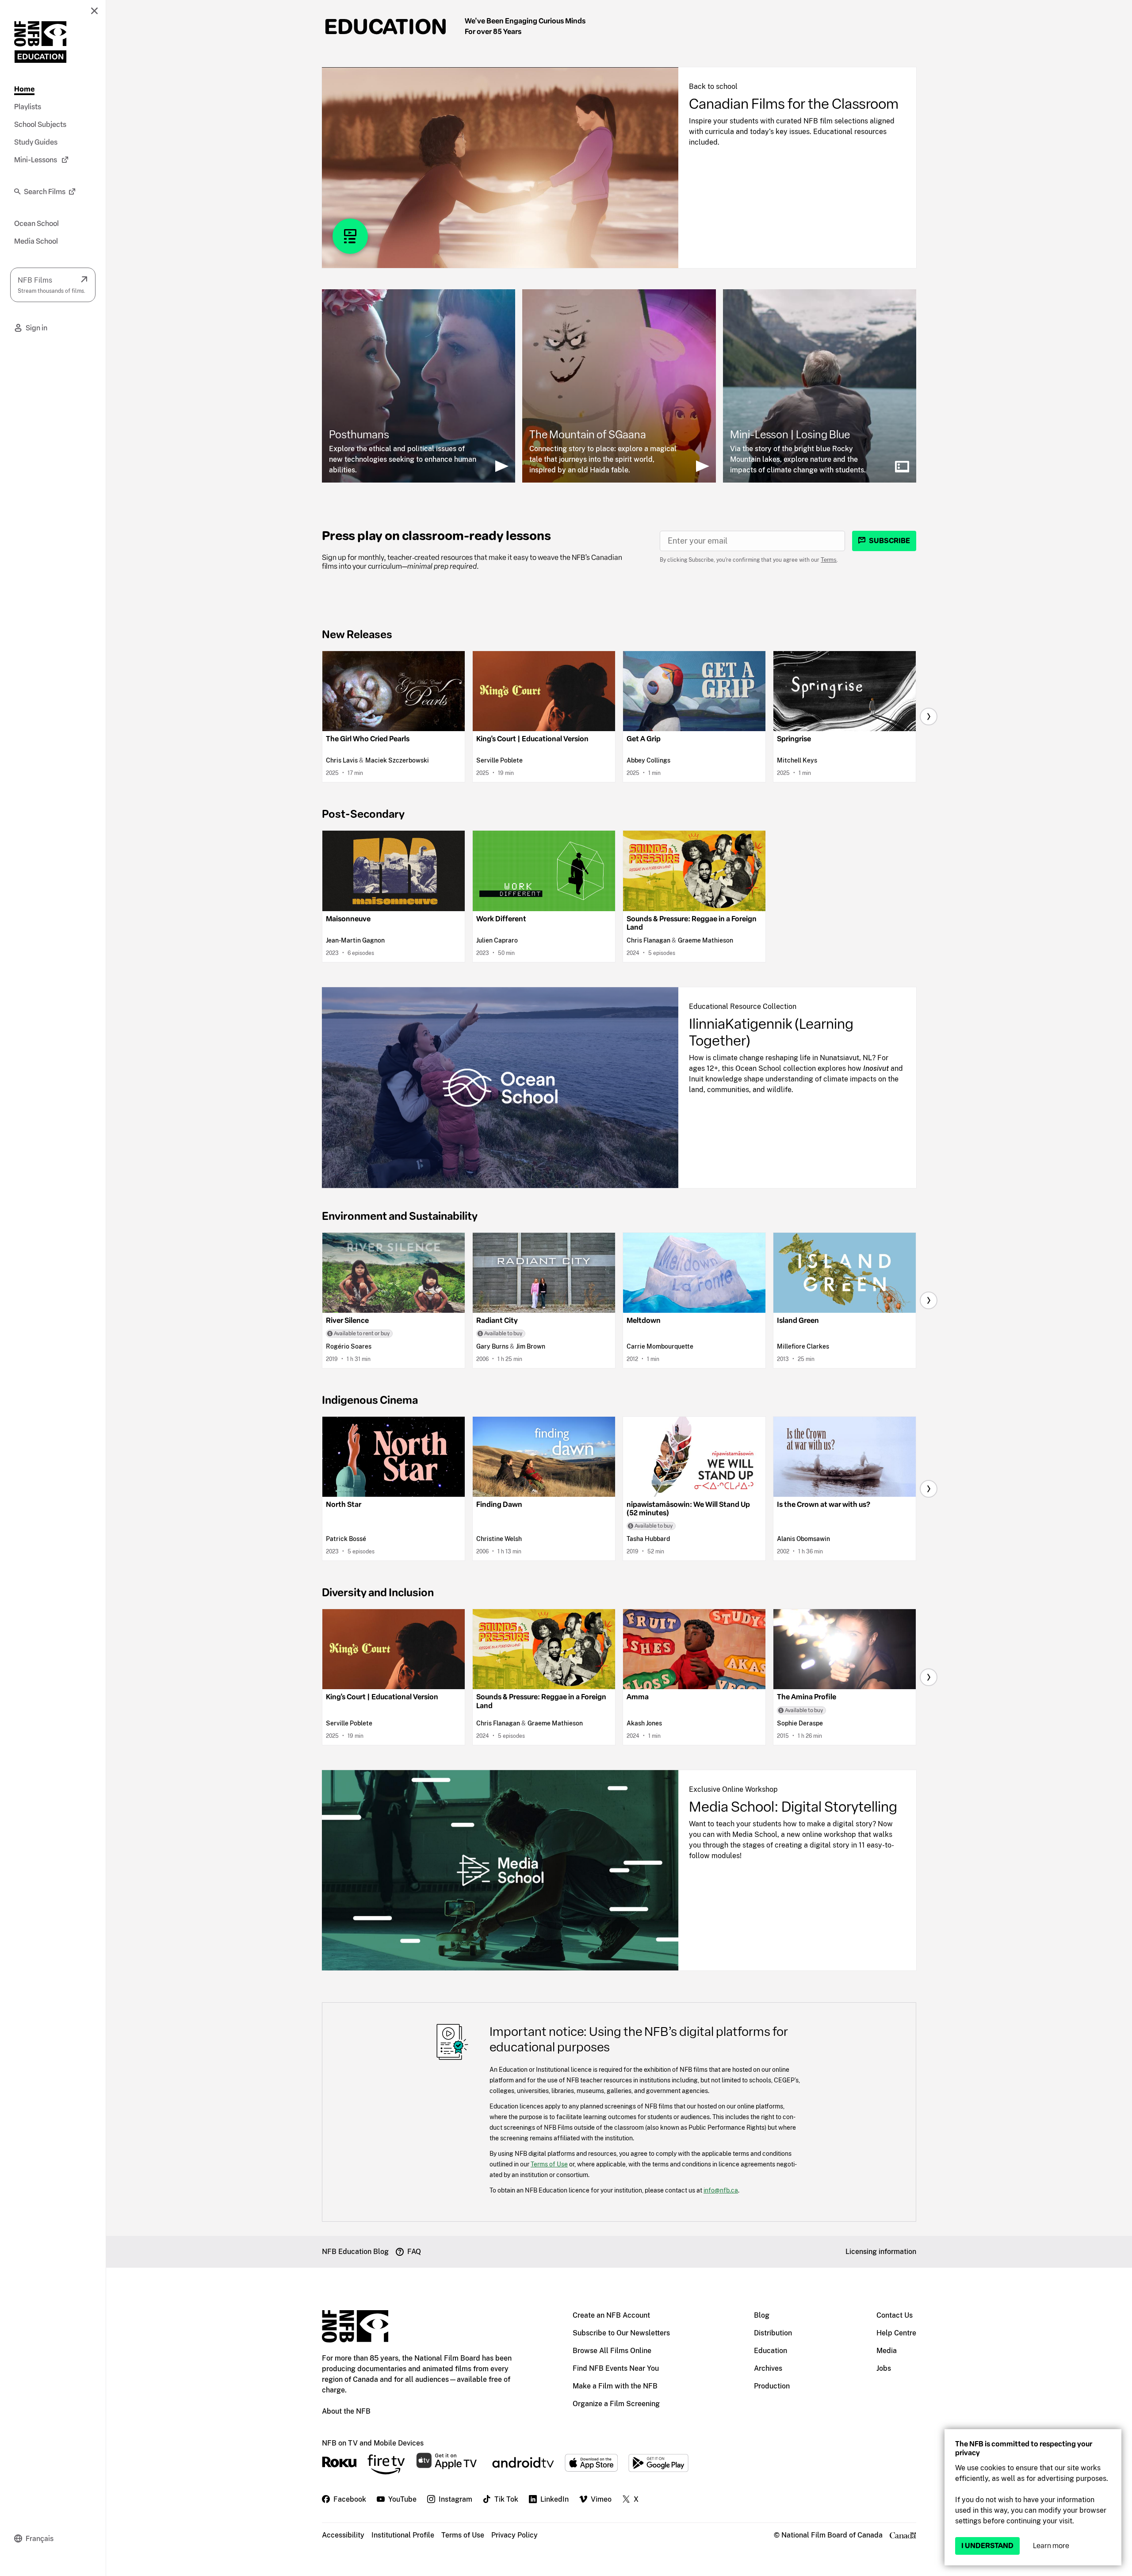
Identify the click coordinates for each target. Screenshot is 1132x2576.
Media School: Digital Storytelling (793, 1807)
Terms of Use (549, 2164)
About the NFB (346, 2411)
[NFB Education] (40, 42)
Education (386, 27)
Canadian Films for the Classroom (794, 104)
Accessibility (343, 2535)
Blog (762, 2315)
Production (772, 2386)
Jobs (884, 2368)
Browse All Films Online (612, 2351)
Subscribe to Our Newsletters (621, 2333)
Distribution (773, 2333)
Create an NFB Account (611, 2315)
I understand (987, 2546)
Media (887, 2351)
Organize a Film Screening (616, 2404)
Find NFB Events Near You (616, 2368)
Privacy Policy (514, 2535)
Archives (768, 2368)
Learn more (1051, 2546)
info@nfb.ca (721, 2190)
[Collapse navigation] (94, 11)
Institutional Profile (403, 2535)
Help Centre (896, 2333)
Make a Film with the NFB (615, 2386)
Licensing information (881, 2252)
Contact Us (895, 2315)
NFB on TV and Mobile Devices (373, 2443)
